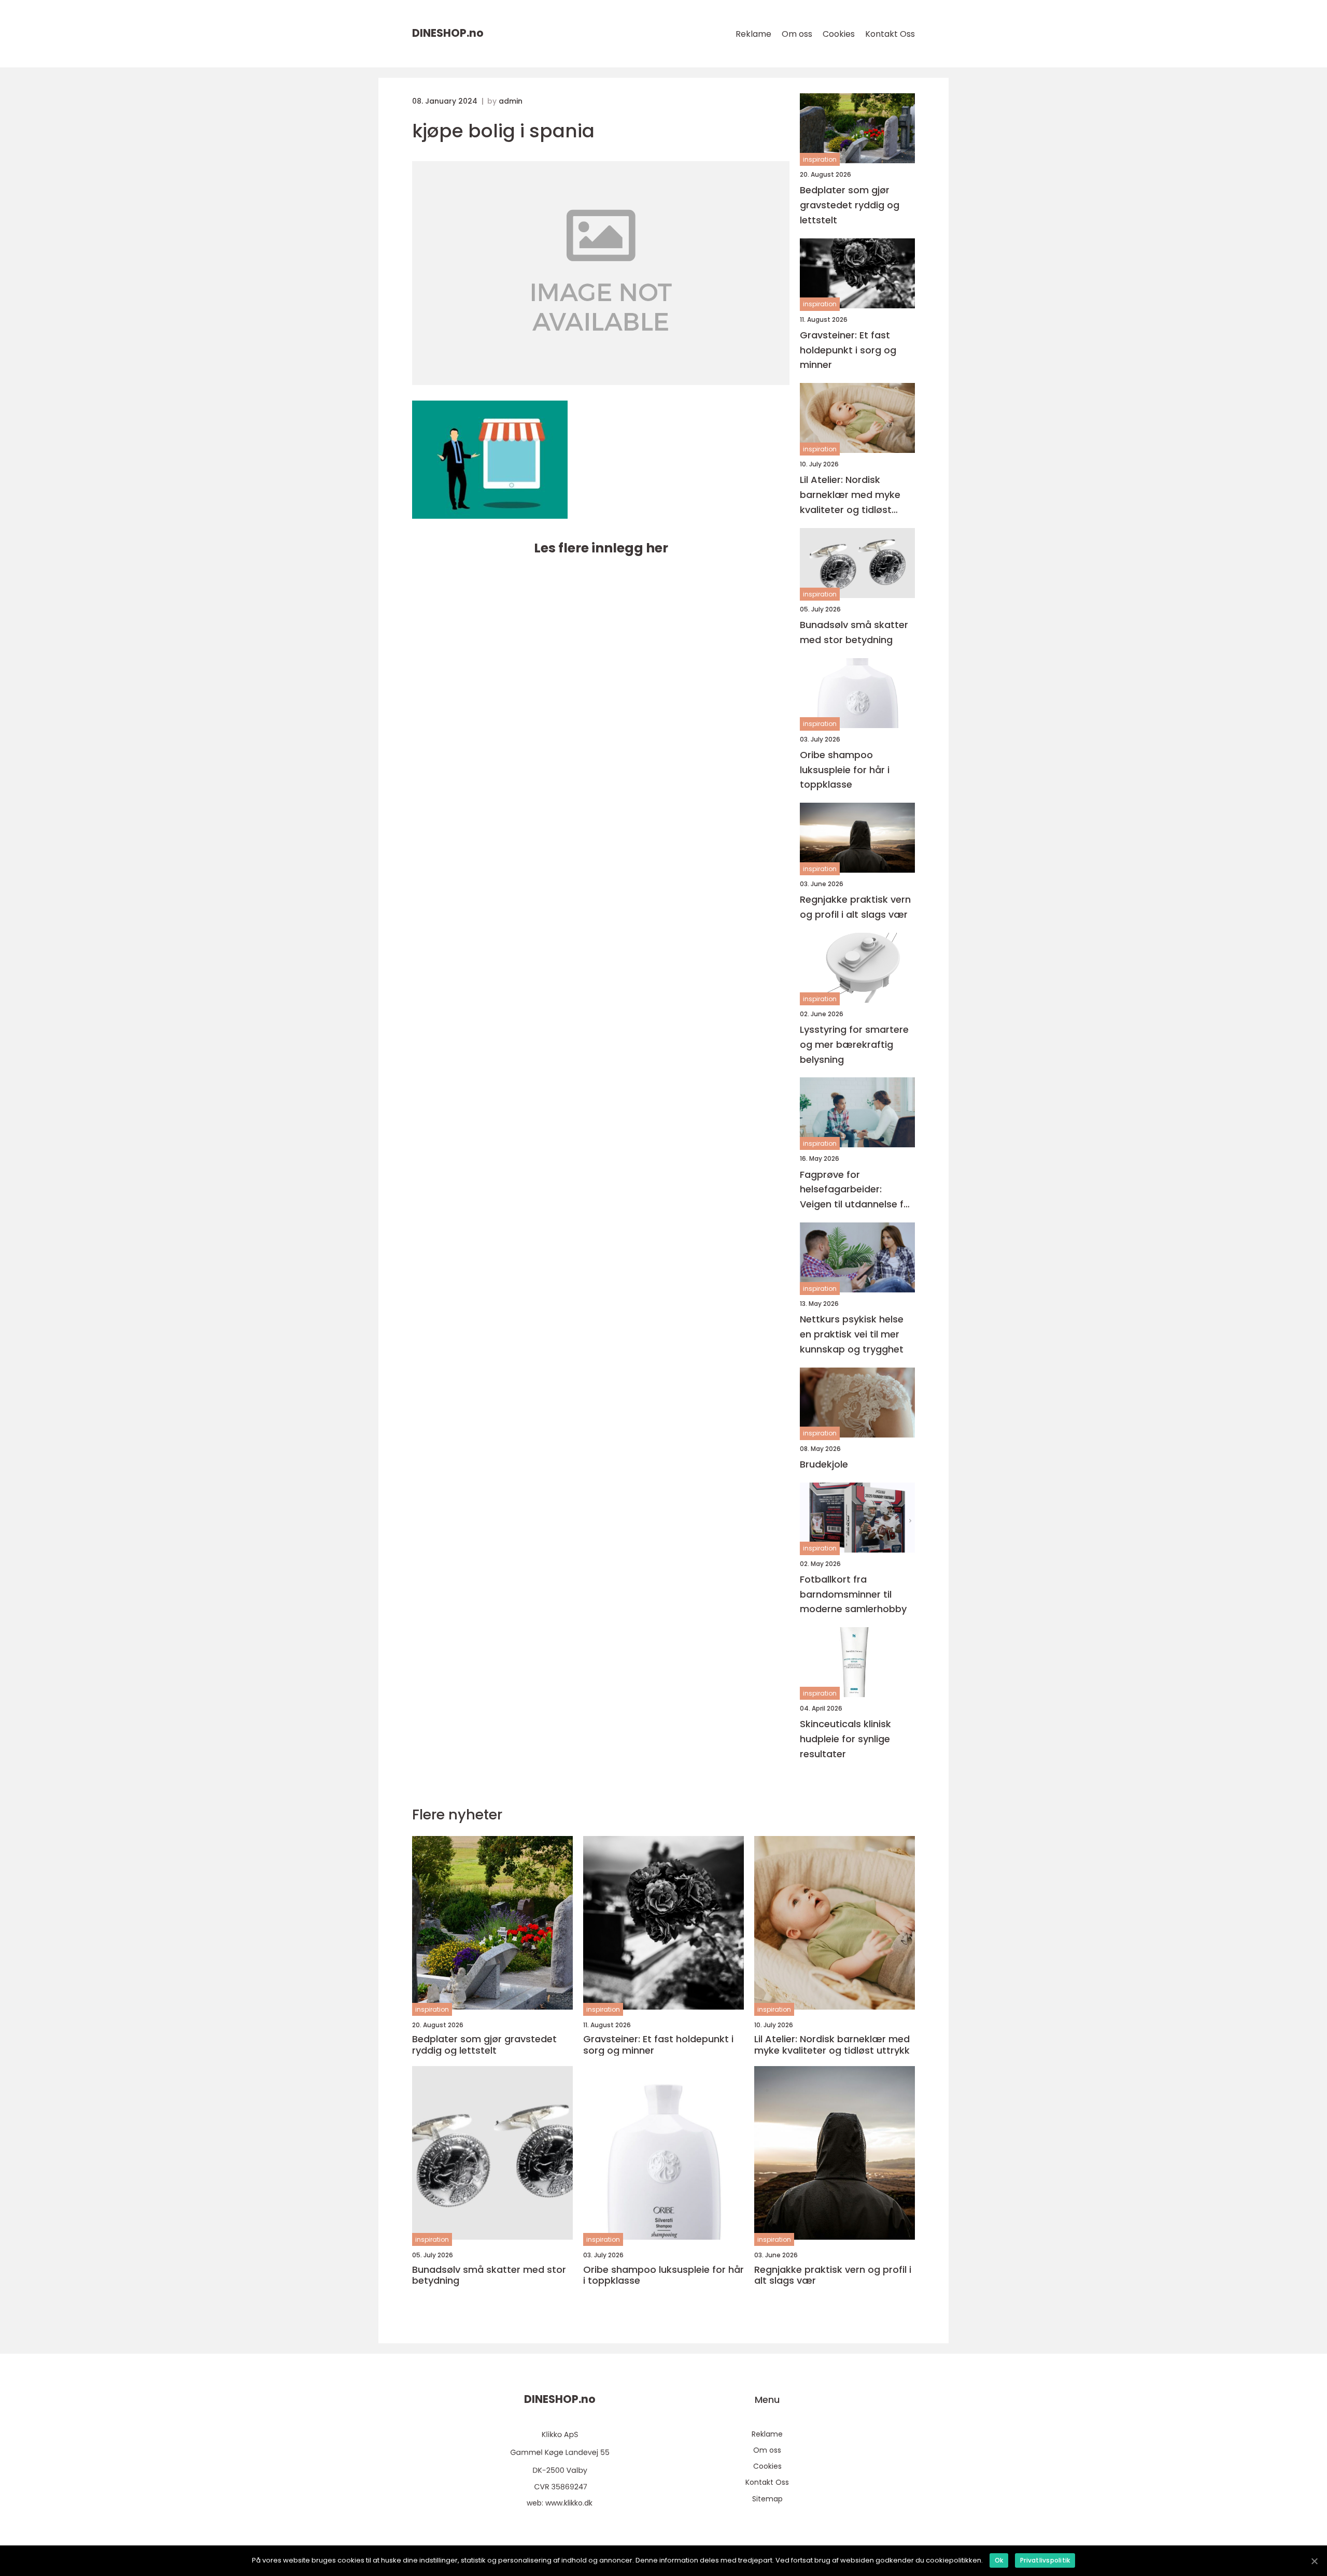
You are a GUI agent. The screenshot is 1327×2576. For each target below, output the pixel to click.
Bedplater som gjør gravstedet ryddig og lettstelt (850, 205)
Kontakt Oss (890, 34)
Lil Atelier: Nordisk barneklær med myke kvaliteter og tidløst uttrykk (850, 495)
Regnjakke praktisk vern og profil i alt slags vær (855, 907)
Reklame (753, 34)
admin (511, 101)
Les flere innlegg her (601, 548)
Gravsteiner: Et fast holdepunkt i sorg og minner (848, 350)
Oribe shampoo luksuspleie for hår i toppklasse (845, 770)
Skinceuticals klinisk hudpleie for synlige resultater (845, 1739)
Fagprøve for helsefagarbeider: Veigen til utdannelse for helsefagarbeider (857, 1190)
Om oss (797, 34)
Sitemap (767, 2499)
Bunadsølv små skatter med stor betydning (854, 632)
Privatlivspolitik (1045, 2560)
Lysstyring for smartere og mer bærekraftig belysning (854, 1044)
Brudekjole (824, 1464)
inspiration (820, 159)
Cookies (839, 34)
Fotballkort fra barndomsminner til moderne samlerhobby (853, 1594)
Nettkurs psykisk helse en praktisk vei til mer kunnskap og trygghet (852, 1334)
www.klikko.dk (569, 2503)
